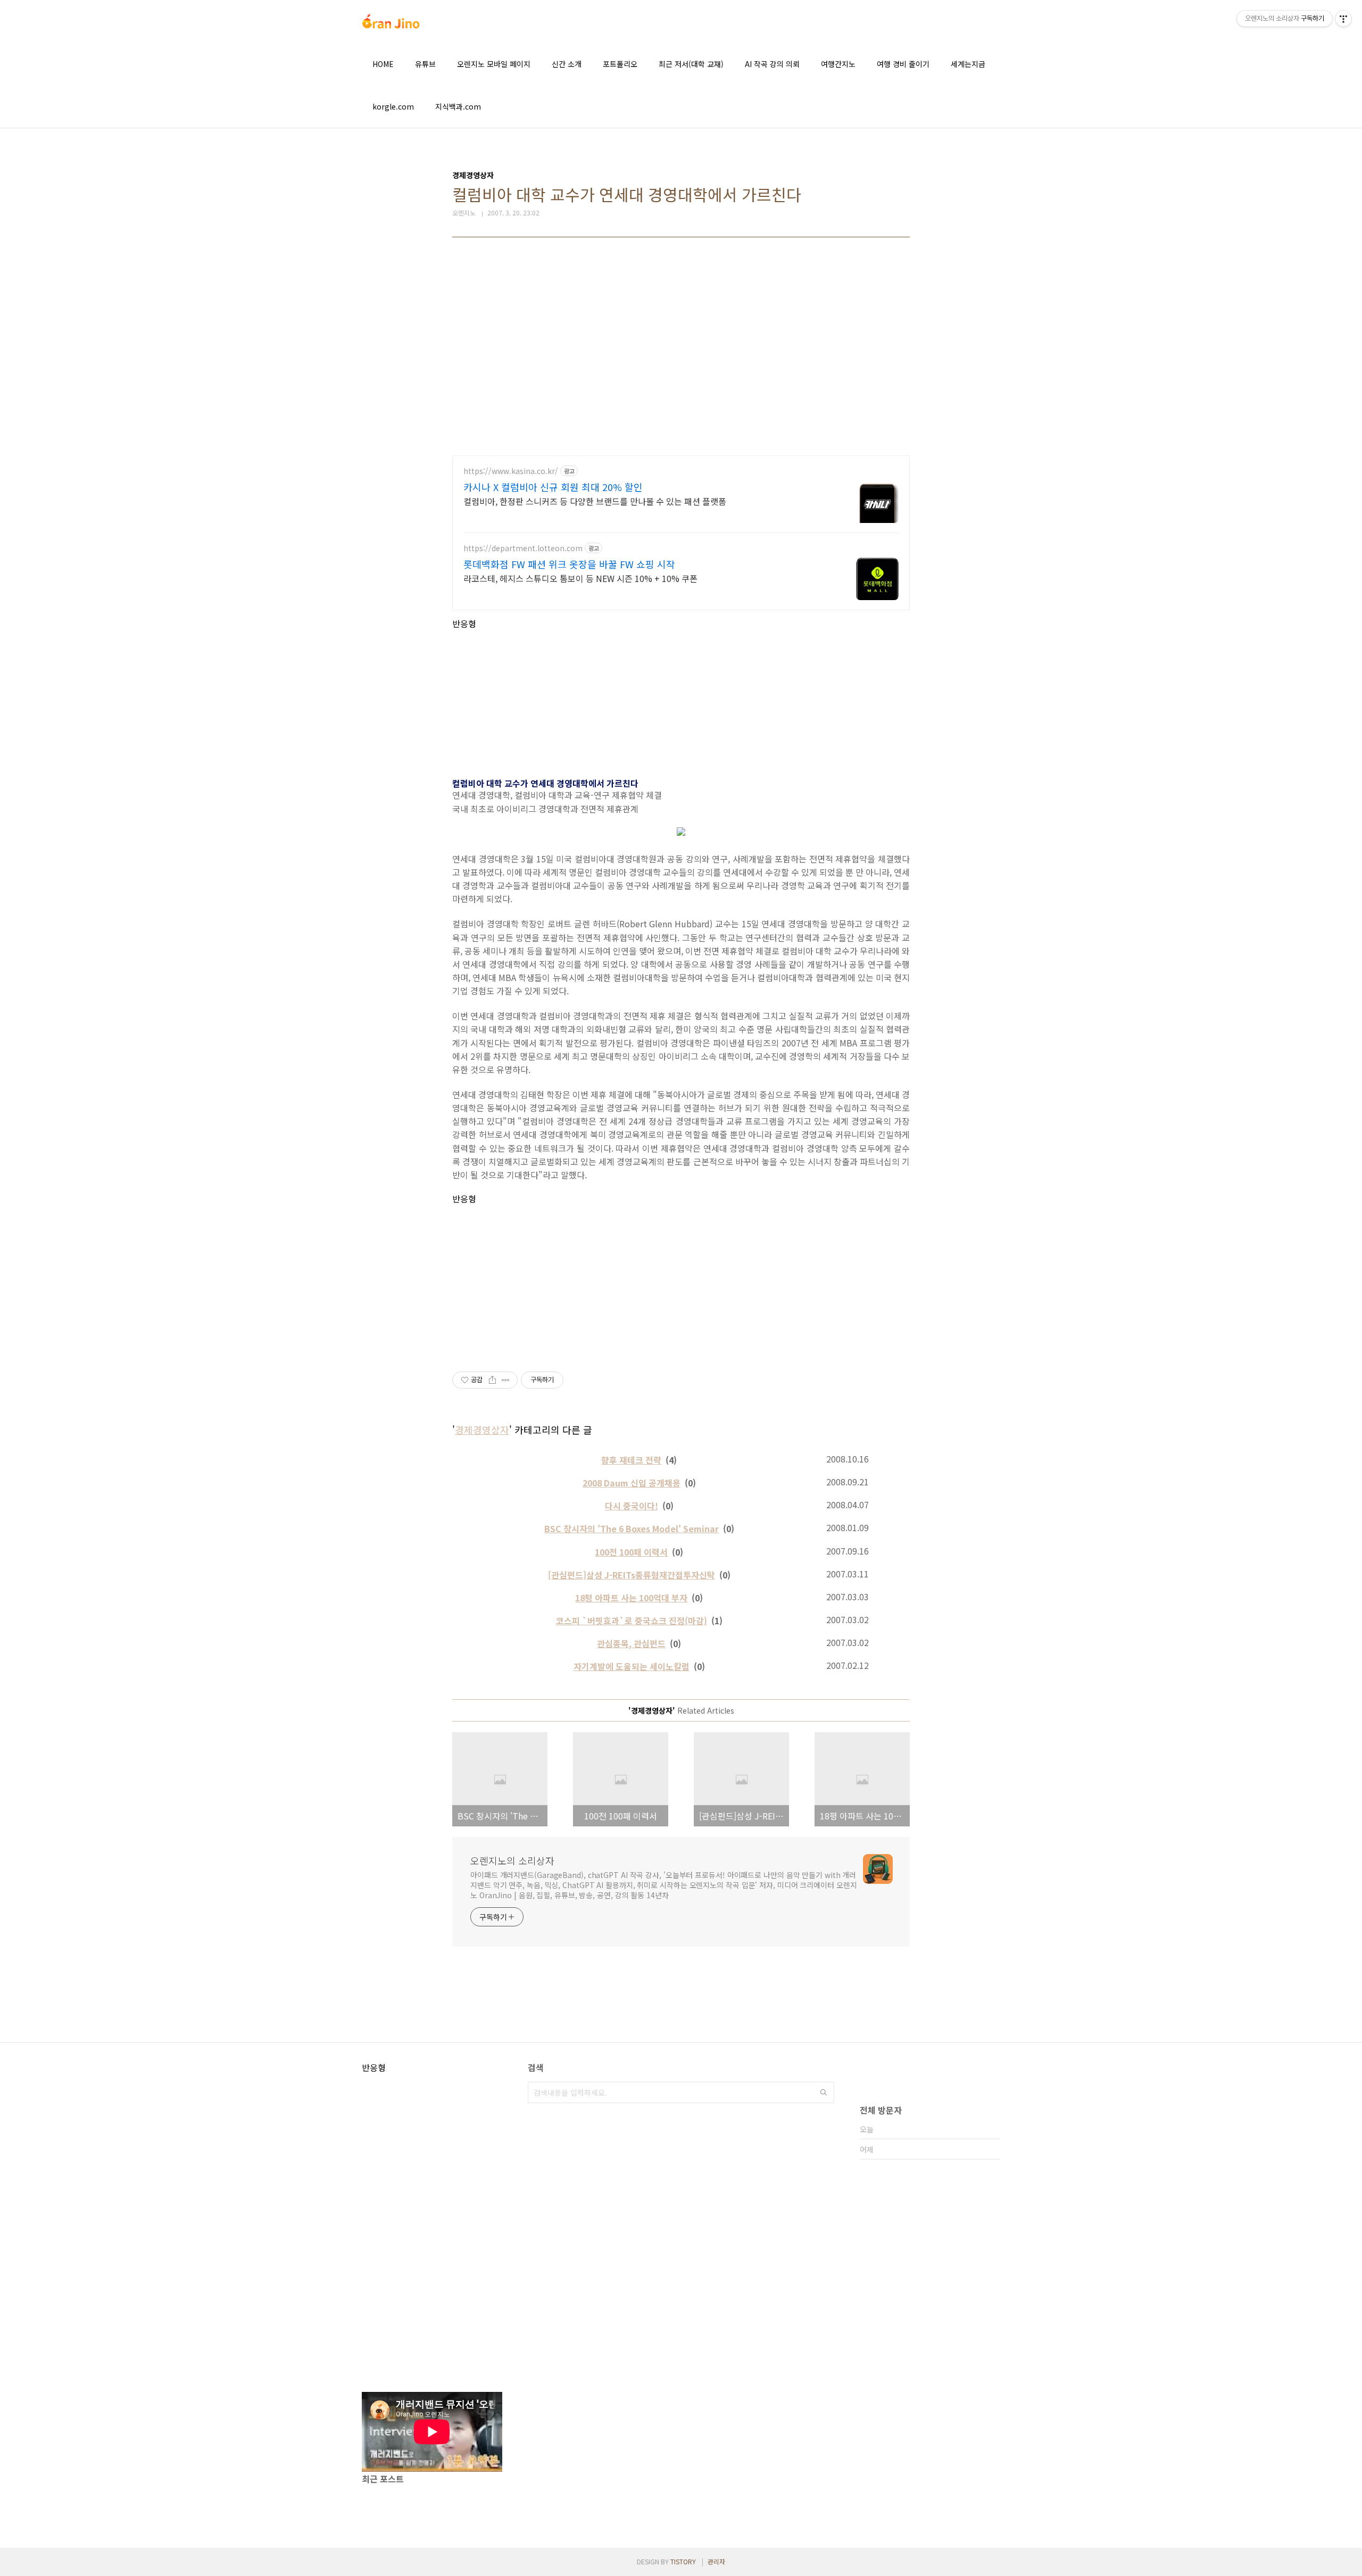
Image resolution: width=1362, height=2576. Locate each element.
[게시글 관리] (506, 1380)
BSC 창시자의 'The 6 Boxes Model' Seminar (632, 1528)
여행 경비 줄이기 (903, 64)
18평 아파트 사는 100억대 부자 (631, 1598)
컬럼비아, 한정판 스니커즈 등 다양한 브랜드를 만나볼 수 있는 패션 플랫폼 (595, 501)
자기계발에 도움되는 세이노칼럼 (632, 1666)
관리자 (716, 2561)
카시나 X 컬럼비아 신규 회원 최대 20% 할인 (553, 487)
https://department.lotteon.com (523, 548)
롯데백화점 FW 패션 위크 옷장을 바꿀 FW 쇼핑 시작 (569, 564)
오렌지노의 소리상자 (512, 1860)
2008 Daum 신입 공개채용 (632, 1483)
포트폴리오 (620, 64)
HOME (383, 64)
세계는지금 (968, 64)
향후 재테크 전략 (631, 1460)
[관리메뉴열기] (1343, 19)
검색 (824, 2092)
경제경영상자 (482, 1430)
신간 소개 (567, 64)
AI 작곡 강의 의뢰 (772, 64)
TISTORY (683, 2561)
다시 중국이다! (632, 1506)
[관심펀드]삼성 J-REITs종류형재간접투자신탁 (632, 1575)
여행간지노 (838, 64)
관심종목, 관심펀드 (631, 1643)
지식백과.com (458, 106)
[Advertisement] (681, 354)
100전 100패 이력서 (631, 1552)
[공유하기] (492, 1380)
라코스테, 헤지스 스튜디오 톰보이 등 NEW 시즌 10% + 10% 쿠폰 (580, 578)
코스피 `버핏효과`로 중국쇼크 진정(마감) (632, 1621)
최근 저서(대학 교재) (691, 64)
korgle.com (393, 106)
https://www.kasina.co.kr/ (511, 471)
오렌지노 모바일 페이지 (494, 64)
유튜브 (425, 64)
